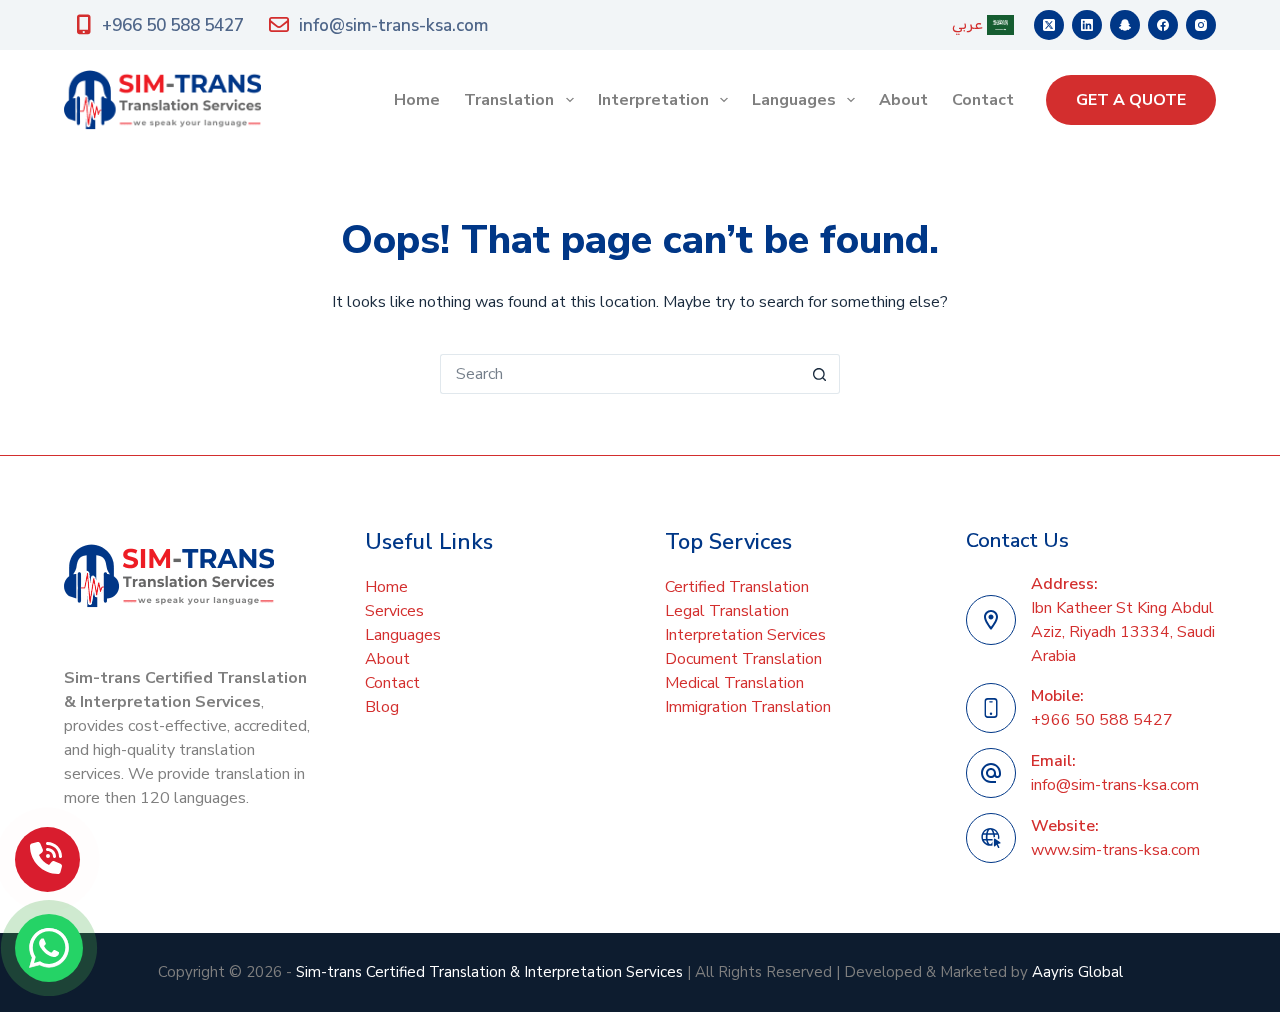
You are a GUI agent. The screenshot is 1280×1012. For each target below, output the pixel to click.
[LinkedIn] (1087, 25)
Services (394, 611)
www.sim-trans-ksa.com (1115, 850)
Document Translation (743, 659)
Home (417, 100)
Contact (983, 100)
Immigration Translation (748, 707)
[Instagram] (1201, 25)
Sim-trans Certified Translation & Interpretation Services (489, 972)
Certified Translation (737, 587)
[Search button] (820, 374)
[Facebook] (1163, 25)
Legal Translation (727, 611)
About (903, 100)
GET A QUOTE (1131, 100)
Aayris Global (1077, 972)
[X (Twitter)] (1049, 25)
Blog (382, 707)
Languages (794, 100)
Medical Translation (734, 683)
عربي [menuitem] (967, 24)
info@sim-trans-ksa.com (393, 25)
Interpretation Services (745, 635)
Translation (509, 100)
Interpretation (653, 100)
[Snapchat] (1125, 25)
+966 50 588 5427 (173, 25)
